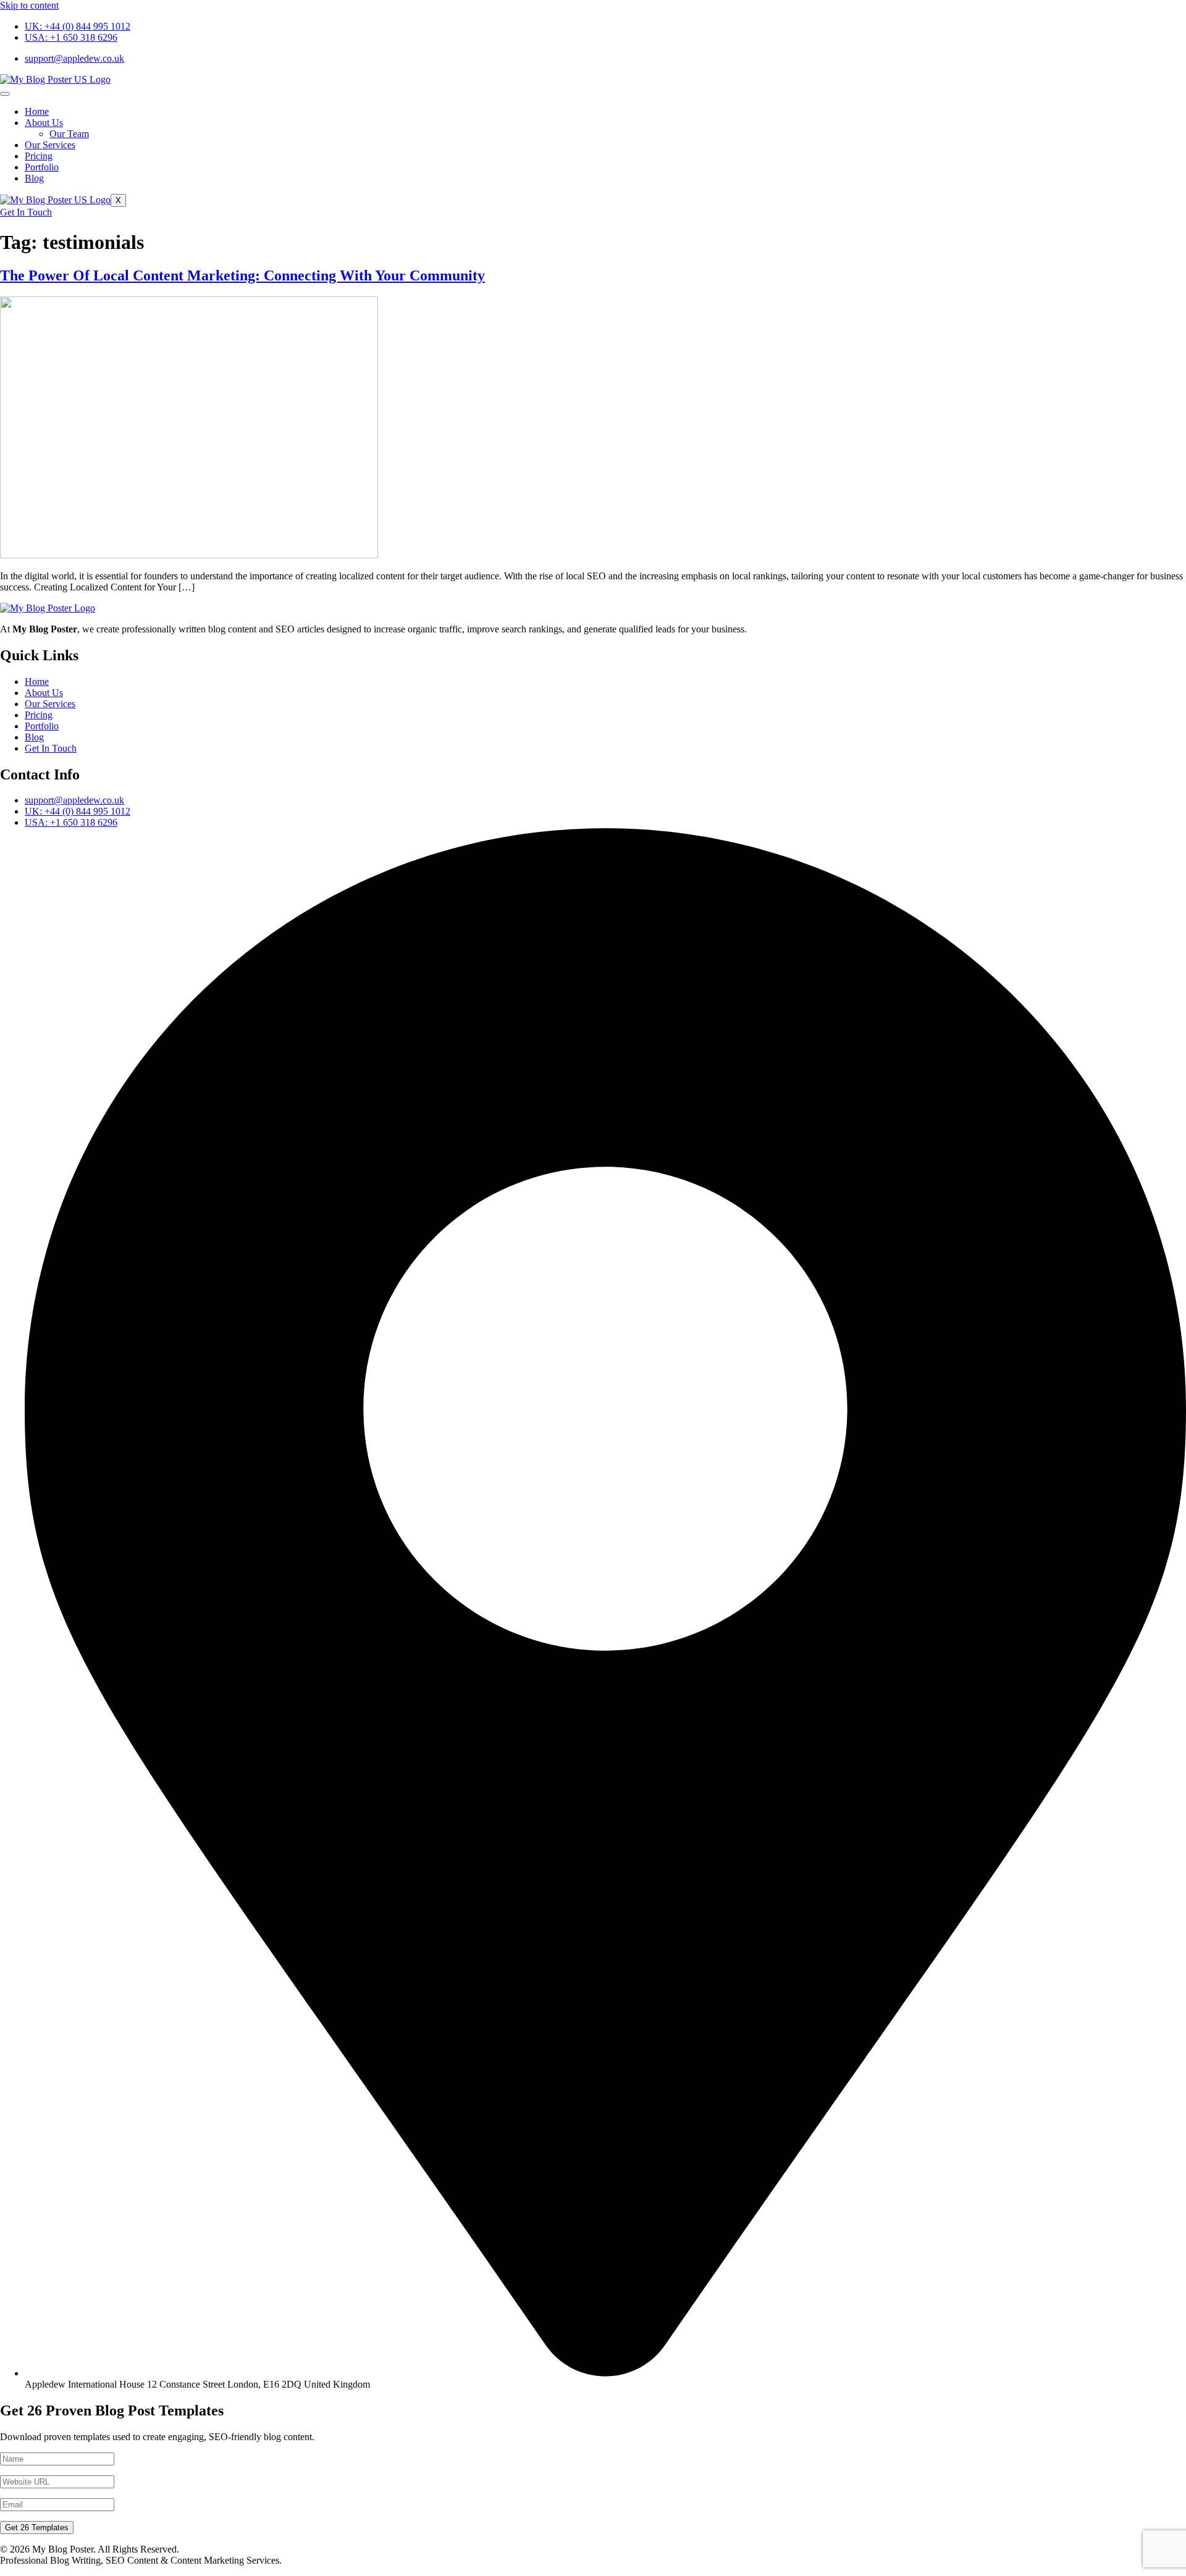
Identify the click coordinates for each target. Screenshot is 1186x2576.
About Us (44, 123)
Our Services (50, 145)
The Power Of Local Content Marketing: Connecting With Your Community (242, 275)
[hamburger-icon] (5, 94)
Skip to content (29, 5)
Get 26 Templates (37, 2528)
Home (37, 111)
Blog (34, 178)
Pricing (39, 156)
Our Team (69, 134)
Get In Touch (26, 212)
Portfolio (42, 167)
